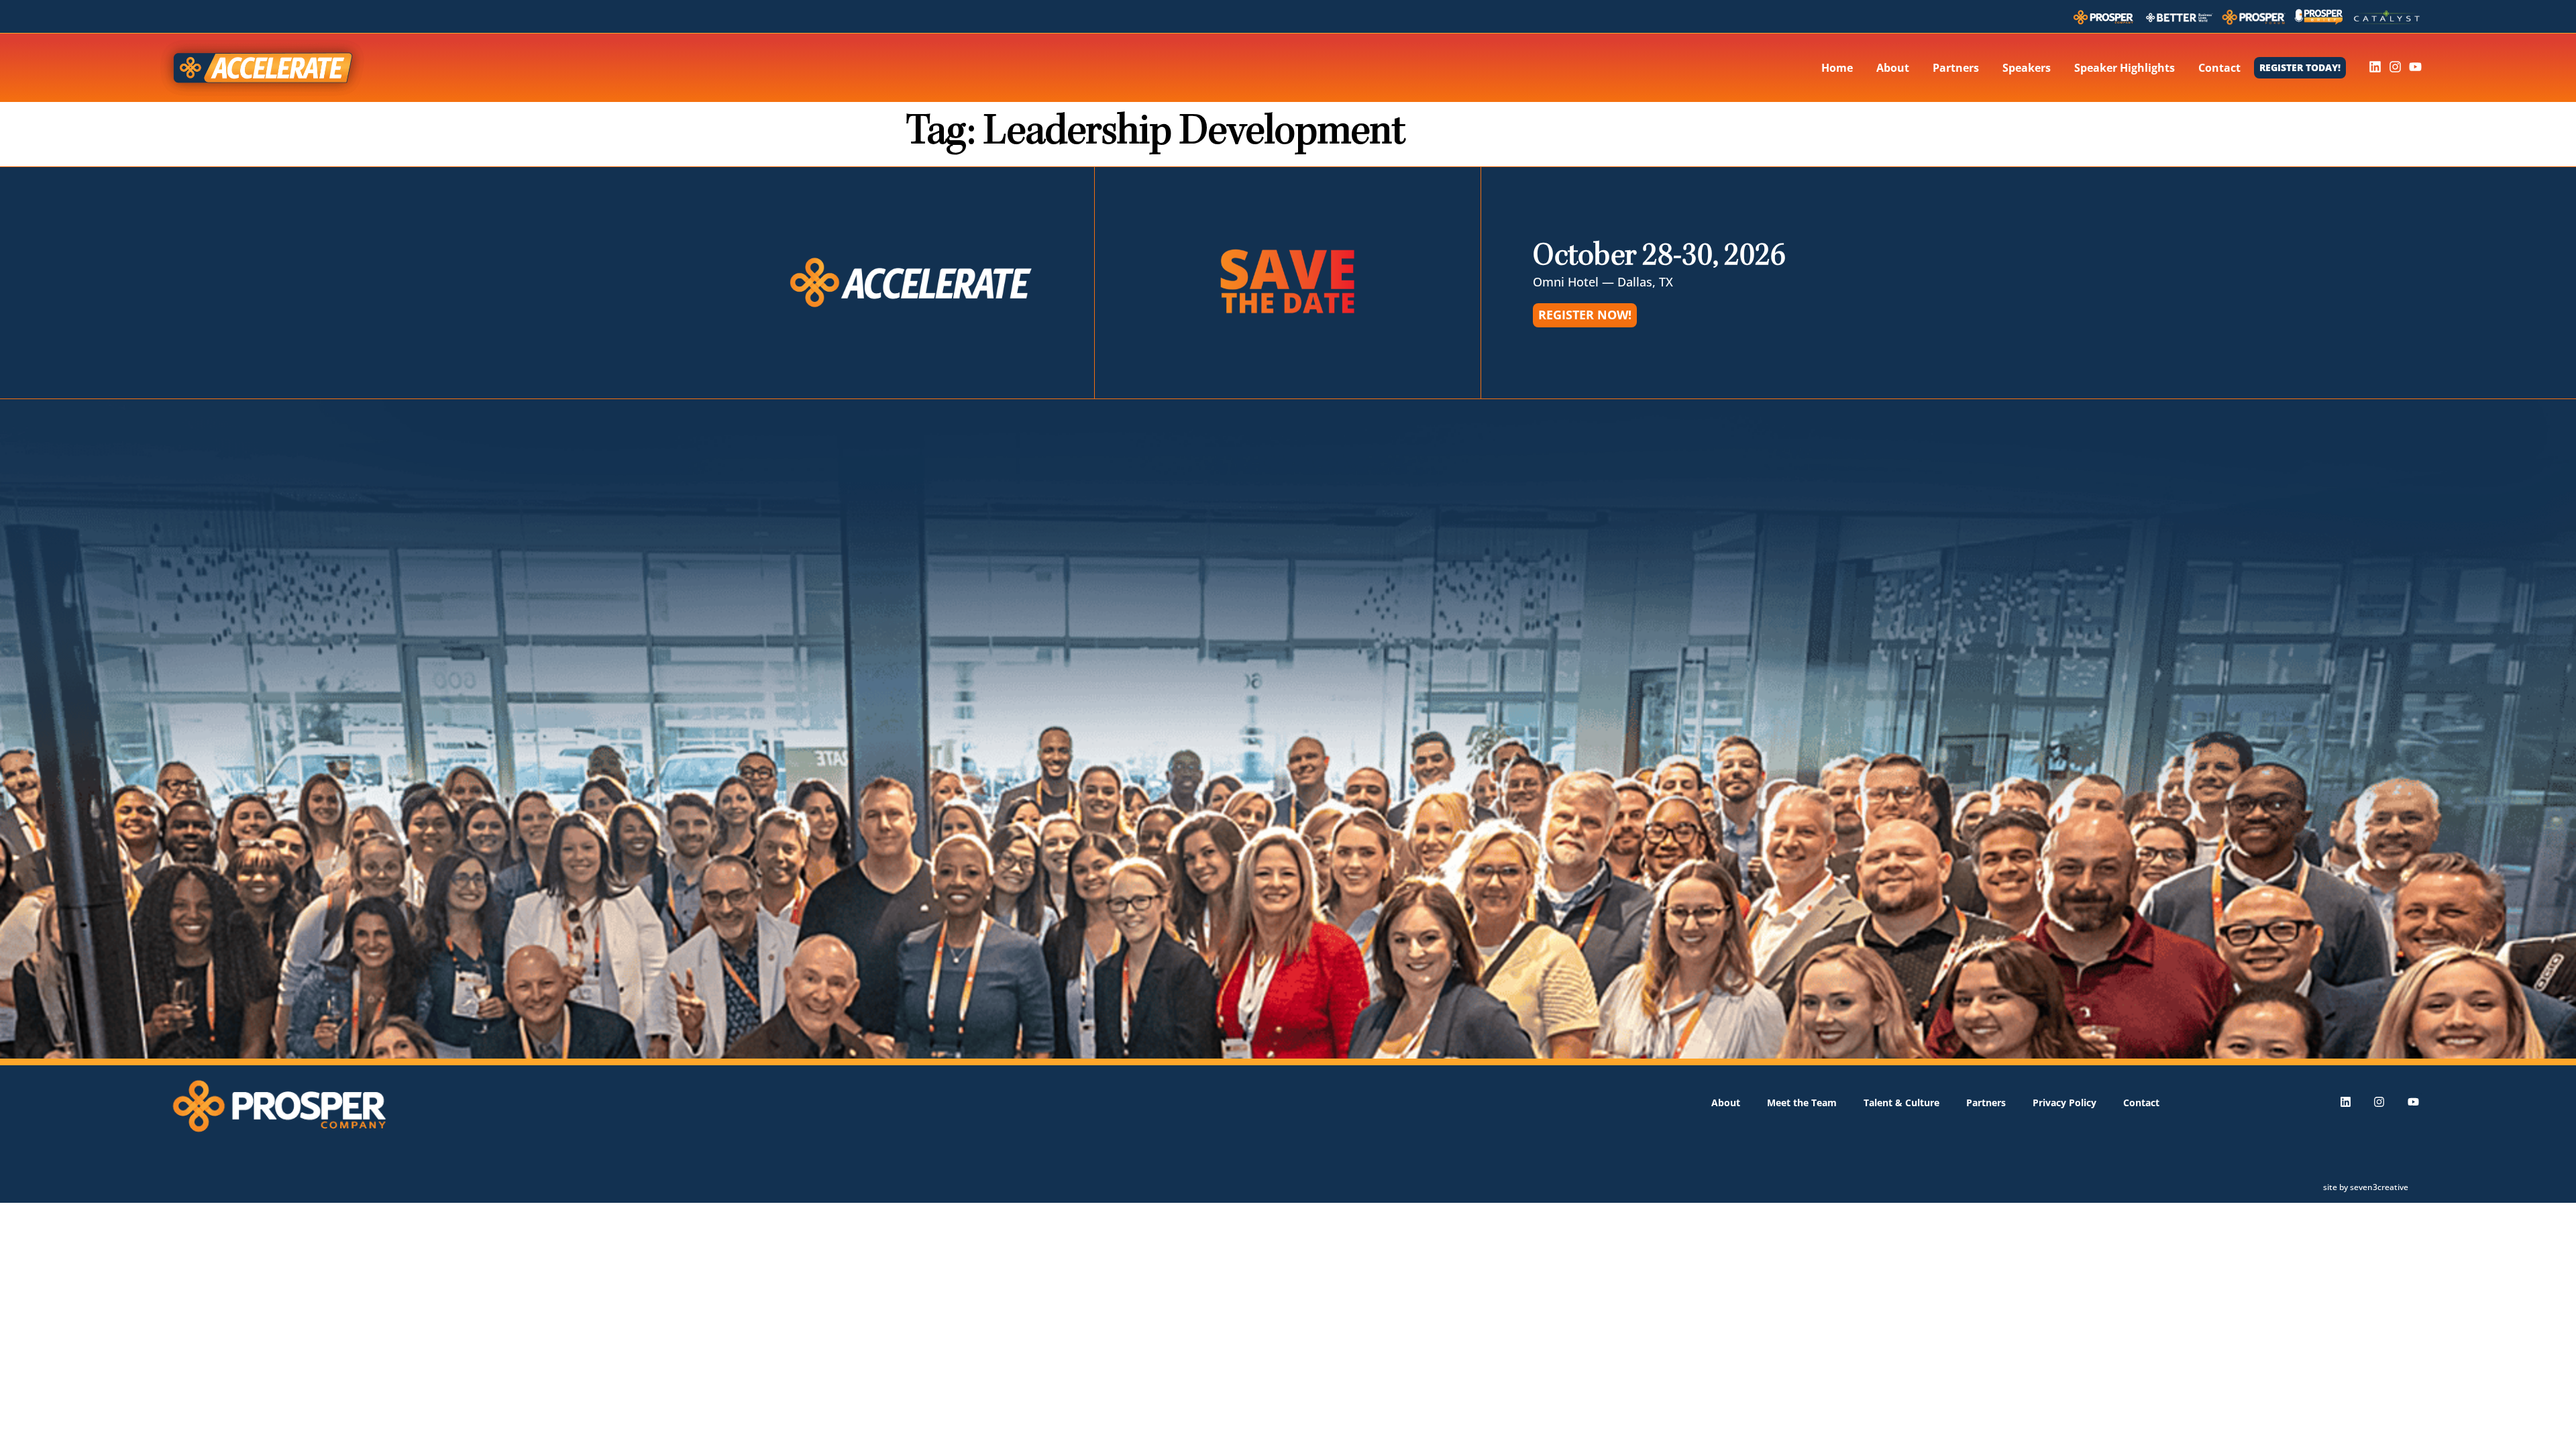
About (1893, 68)
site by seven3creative (2366, 1187)
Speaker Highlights (2125, 68)
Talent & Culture (1901, 1103)
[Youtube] (2415, 67)
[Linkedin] (2375, 67)
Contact (2219, 68)
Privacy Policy (2064, 1103)
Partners (1956, 68)
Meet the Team (1802, 1103)
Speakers (2027, 68)
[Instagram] (2395, 67)
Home (1837, 68)
